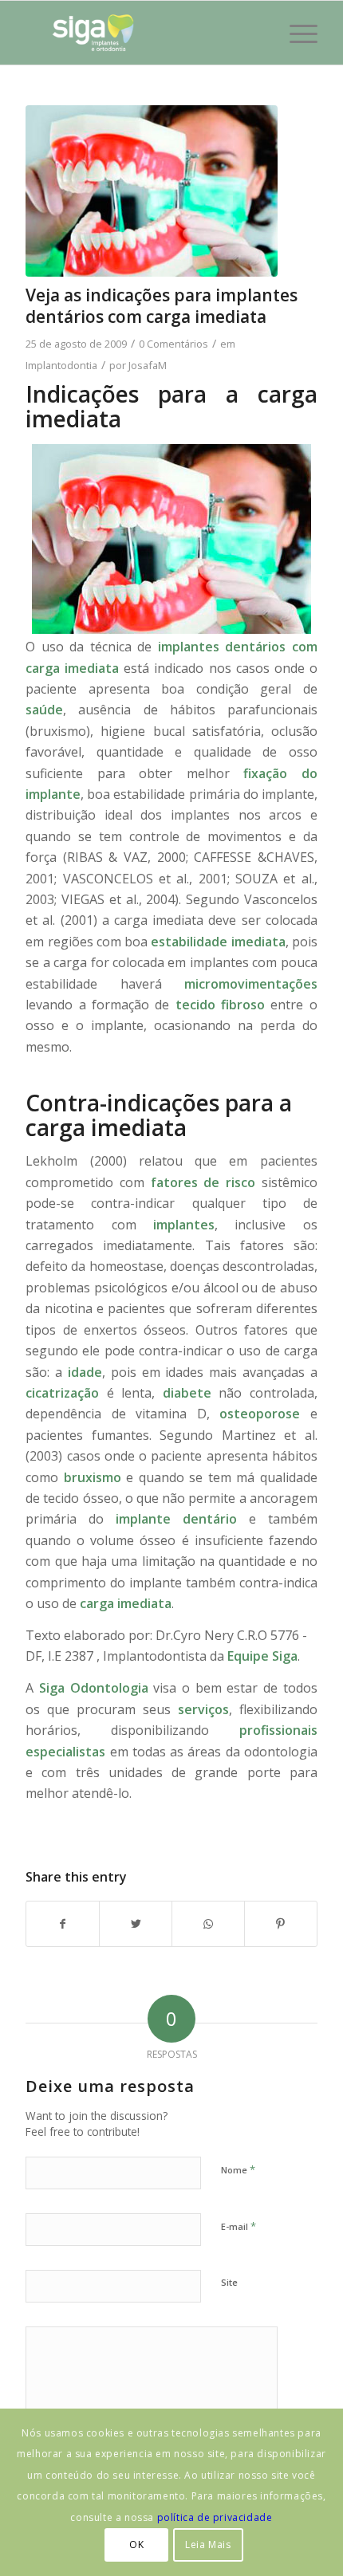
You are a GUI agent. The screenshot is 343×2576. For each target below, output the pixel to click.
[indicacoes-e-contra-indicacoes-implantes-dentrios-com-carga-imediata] (152, 191)
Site (229, 2282)
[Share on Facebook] (63, 1924)
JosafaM (148, 365)
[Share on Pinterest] (281, 1924)
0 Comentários (173, 344)
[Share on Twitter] (136, 1924)
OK (136, 2545)
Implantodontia (61, 365)
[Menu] (296, 33)
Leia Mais (208, 2545)
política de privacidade (215, 2517)
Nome (238, 2169)
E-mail (239, 2226)
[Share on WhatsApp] (208, 1924)
